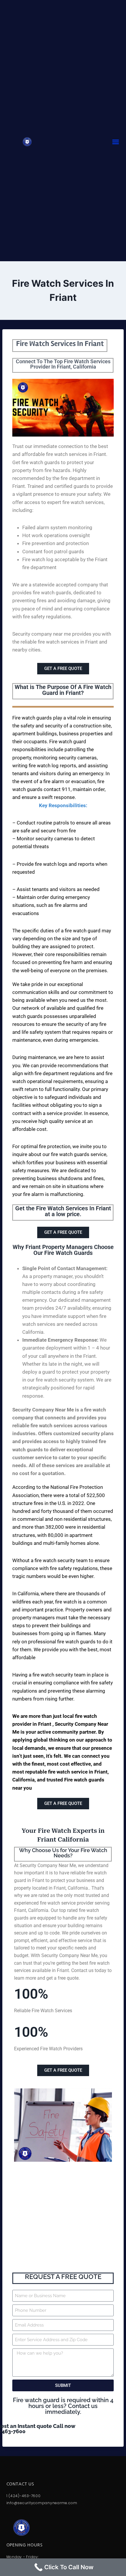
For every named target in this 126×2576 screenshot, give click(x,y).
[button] (115, 142)
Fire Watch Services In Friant (60, 344)
